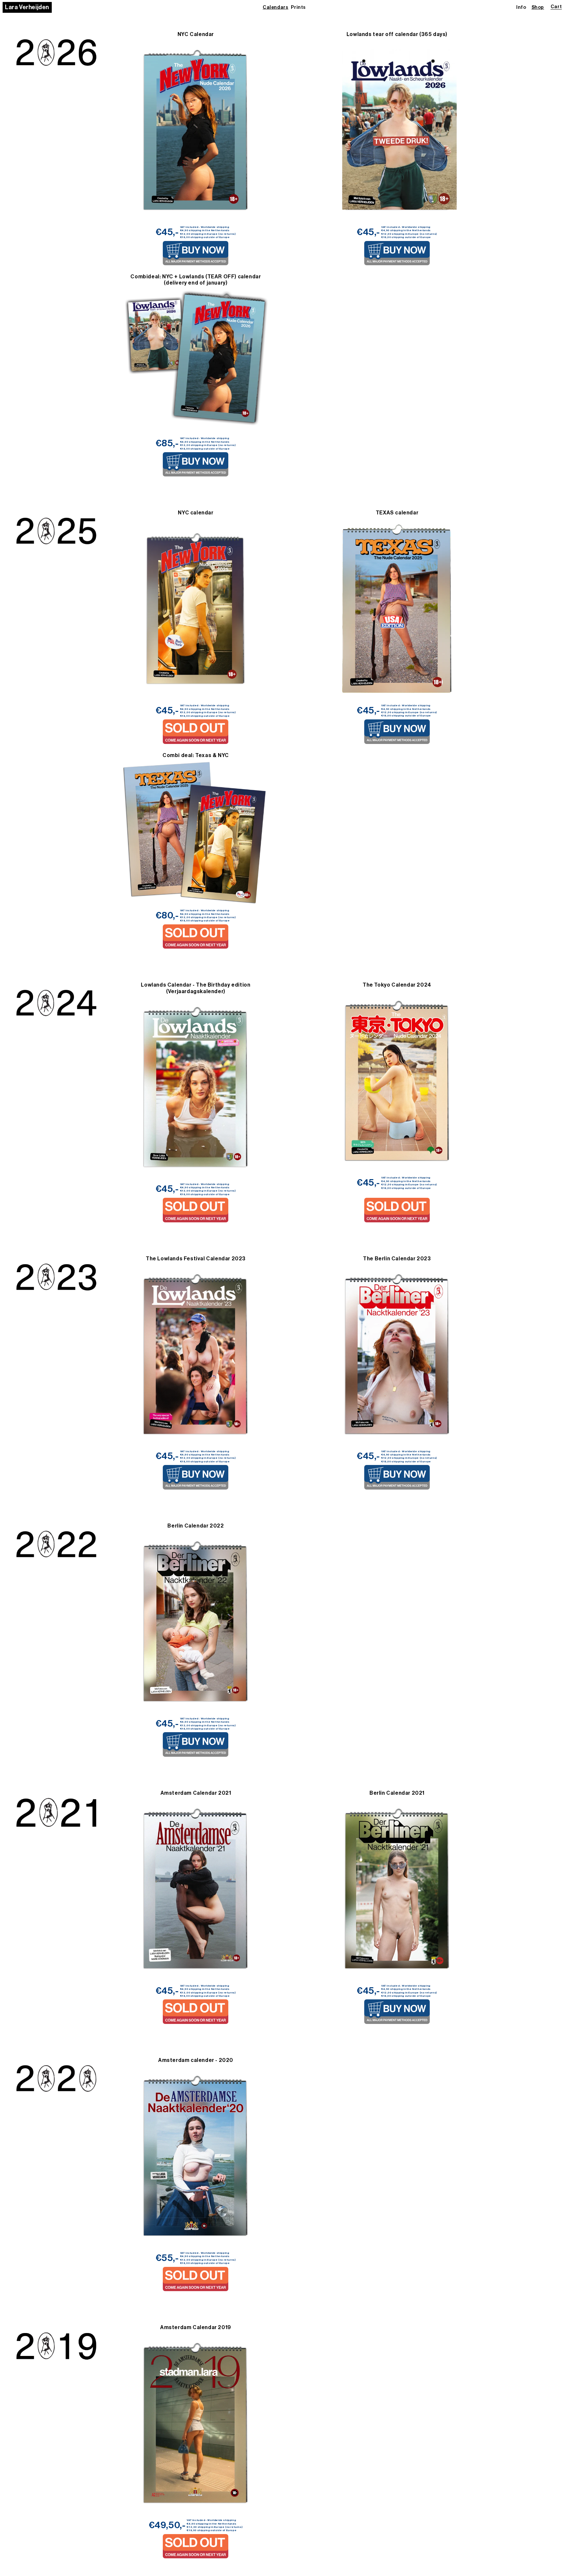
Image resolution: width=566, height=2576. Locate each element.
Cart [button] (556, 7)
